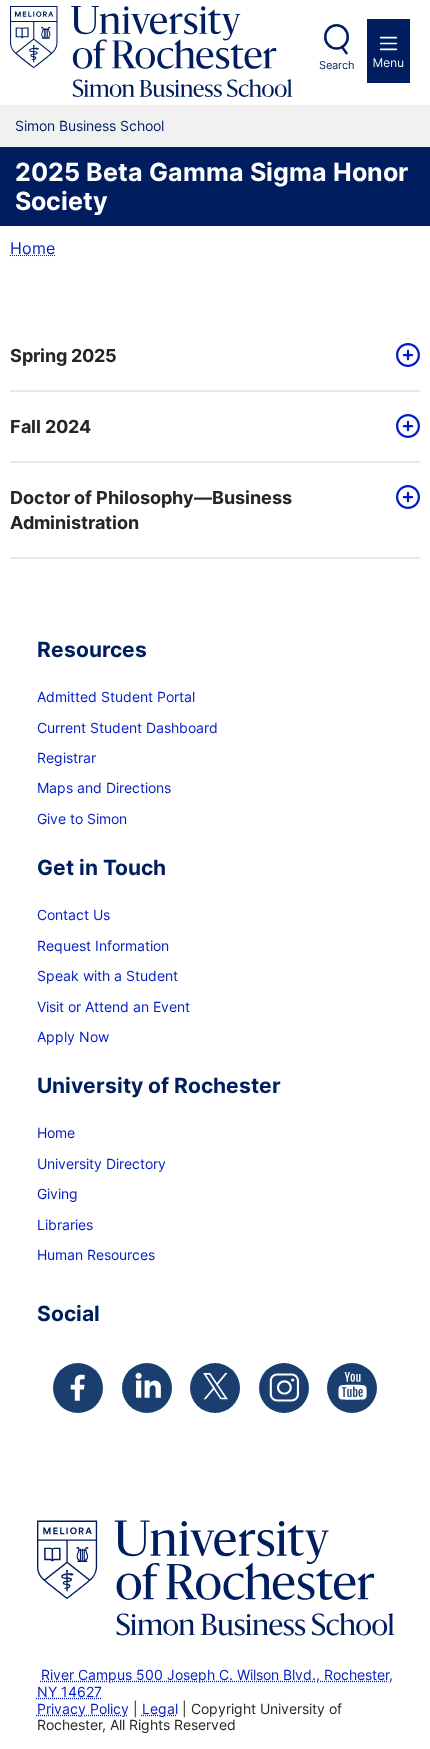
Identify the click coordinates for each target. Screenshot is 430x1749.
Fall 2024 (50, 426)
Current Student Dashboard (127, 727)
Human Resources (96, 1254)
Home (32, 248)
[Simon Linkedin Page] (147, 1388)
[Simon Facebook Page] (78, 1388)
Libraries (65, 1224)
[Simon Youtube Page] (352, 1388)
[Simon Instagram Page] (284, 1388)
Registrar (66, 757)
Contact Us (73, 914)
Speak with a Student (107, 975)
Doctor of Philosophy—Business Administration (151, 510)
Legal (160, 1708)
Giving (57, 1193)
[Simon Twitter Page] (215, 1388)
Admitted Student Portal (116, 696)
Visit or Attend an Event (113, 1006)
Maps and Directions (104, 787)
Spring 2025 (63, 355)
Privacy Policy (83, 1708)
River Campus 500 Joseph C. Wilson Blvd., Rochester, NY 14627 (215, 1683)
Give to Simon (82, 818)
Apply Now (73, 1036)
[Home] (151, 51)
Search (337, 65)
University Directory (101, 1163)
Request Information (103, 945)
